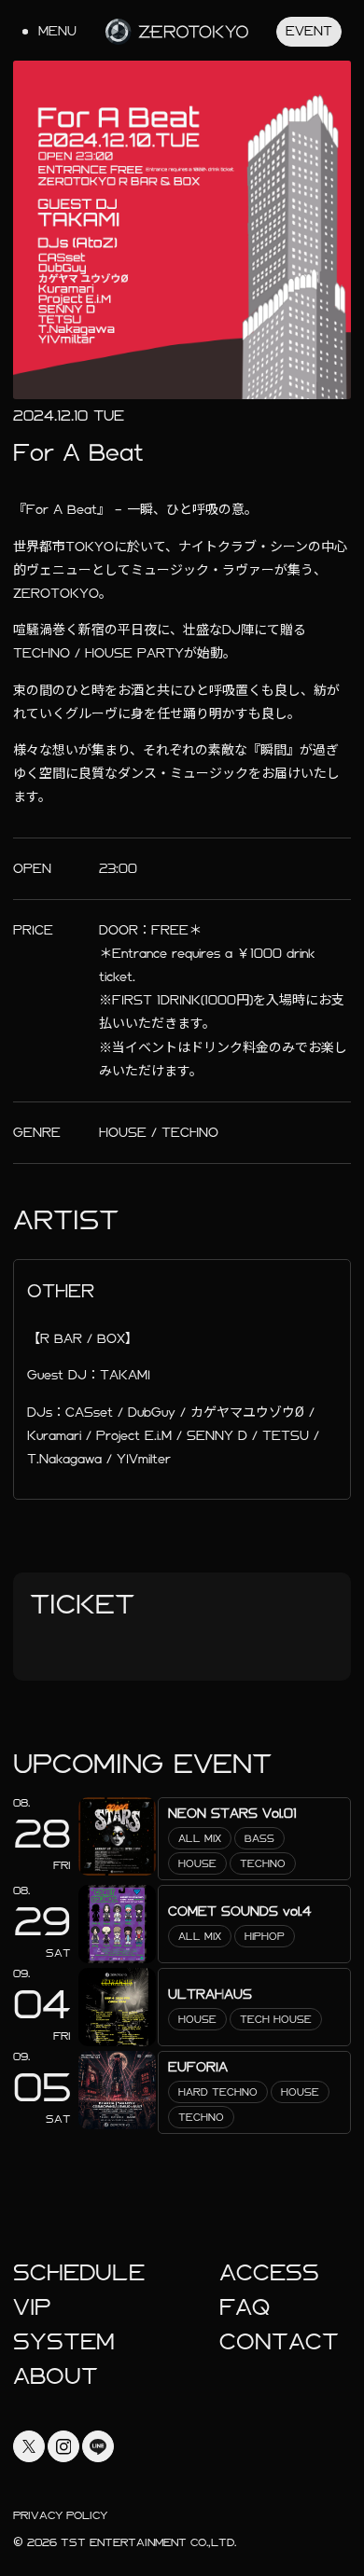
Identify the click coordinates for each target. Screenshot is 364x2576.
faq (245, 2307)
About (56, 2376)
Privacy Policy (60, 2515)
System (64, 2342)
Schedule (79, 2273)
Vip (32, 2307)
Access (269, 2273)
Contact (279, 2342)
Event (309, 31)
